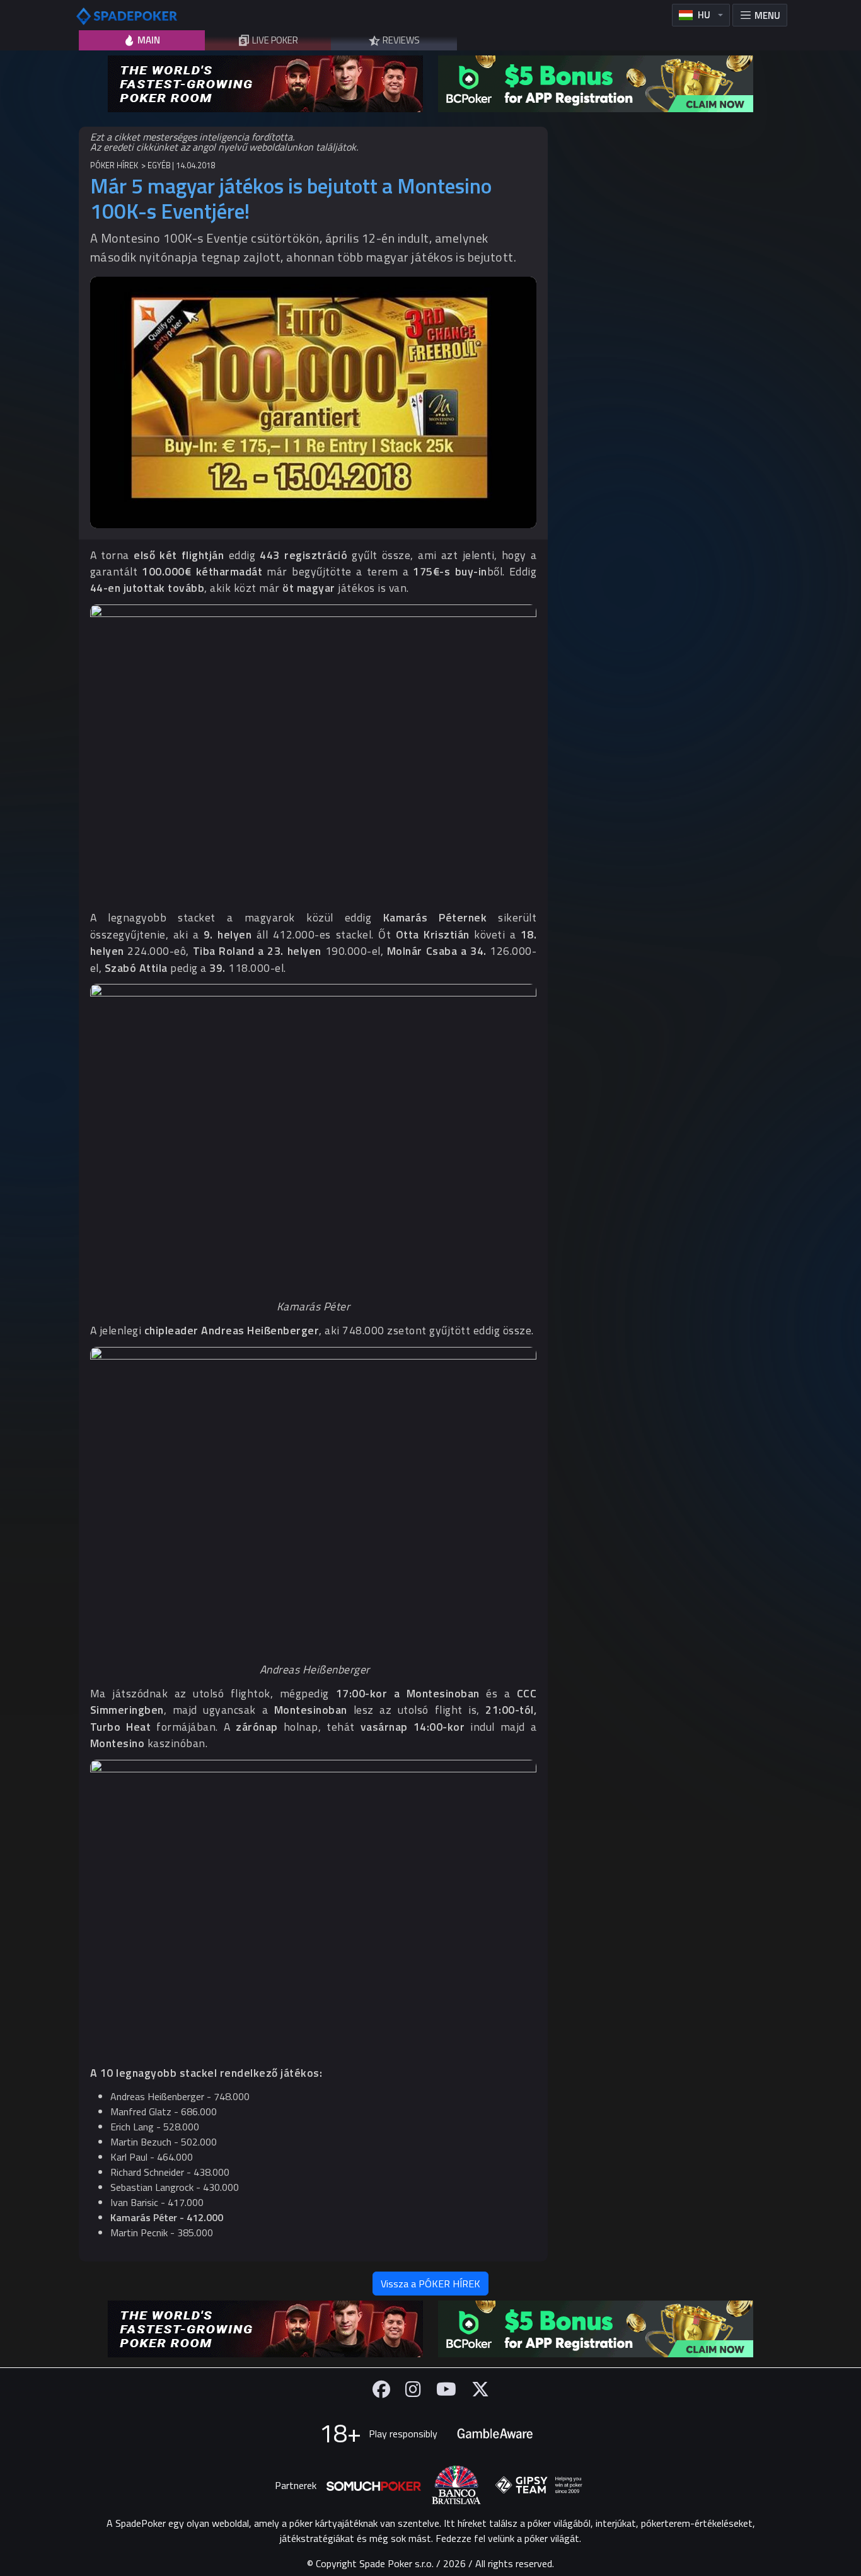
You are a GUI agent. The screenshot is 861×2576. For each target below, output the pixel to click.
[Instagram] (413, 2389)
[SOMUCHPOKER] (374, 2485)
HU (704, 15)
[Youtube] (446, 2389)
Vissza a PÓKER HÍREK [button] (430, 2284)
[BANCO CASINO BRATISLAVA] (456, 2485)
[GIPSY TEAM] (539, 2485)
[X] (480, 2389)
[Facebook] (381, 2389)
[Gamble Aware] (495, 2434)
